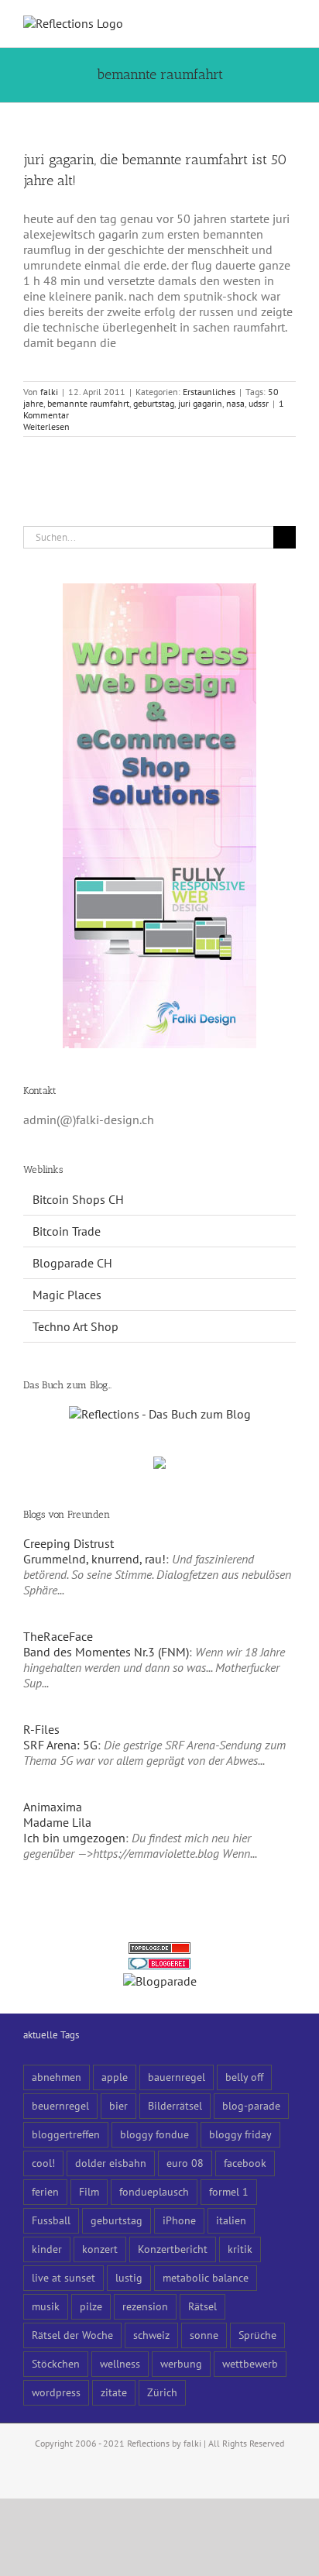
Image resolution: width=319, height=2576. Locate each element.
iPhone (179, 2220)
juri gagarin (200, 403)
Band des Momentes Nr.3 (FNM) (106, 1652)
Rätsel (202, 2306)
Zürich (162, 2392)
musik (46, 2306)
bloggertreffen (66, 2134)
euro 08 (185, 2163)
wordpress (56, 2392)
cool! (43, 2163)
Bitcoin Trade (67, 1231)
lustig (129, 2277)
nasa (235, 403)
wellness (120, 2363)
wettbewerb (250, 2363)
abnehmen (57, 2077)
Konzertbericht (173, 2249)
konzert (100, 2249)
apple (115, 2077)
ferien (45, 2191)
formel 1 (229, 2191)
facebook (245, 2163)
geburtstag (154, 403)
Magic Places (67, 1295)
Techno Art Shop (75, 1326)
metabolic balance (206, 2277)
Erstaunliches (209, 392)
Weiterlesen (46, 426)
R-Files (41, 1729)
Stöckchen (56, 2363)
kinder (47, 2249)
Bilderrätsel (175, 2105)
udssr (259, 403)
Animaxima (53, 1807)
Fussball (51, 2220)
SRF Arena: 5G (60, 1745)
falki (49, 392)
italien (231, 2220)
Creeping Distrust (69, 1543)
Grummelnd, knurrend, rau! (94, 1559)
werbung (181, 2363)
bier (118, 2105)
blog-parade (251, 2105)
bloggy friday (240, 2134)
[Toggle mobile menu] (290, 24)
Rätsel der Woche (72, 2335)
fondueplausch (154, 2191)
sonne (204, 2335)
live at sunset (63, 2277)
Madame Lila (57, 1822)
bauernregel (177, 2077)
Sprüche (257, 2335)
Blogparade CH (72, 1263)
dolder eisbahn (111, 2163)
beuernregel (60, 2105)
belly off (244, 2077)
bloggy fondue (154, 2134)
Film (89, 2191)
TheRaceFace (58, 1636)
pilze (91, 2306)
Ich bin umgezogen (74, 1838)
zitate (114, 2392)
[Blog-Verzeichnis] (159, 1966)
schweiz (151, 2335)
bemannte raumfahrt (88, 403)
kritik (240, 2249)
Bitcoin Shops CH (78, 1199)
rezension (145, 2306)
